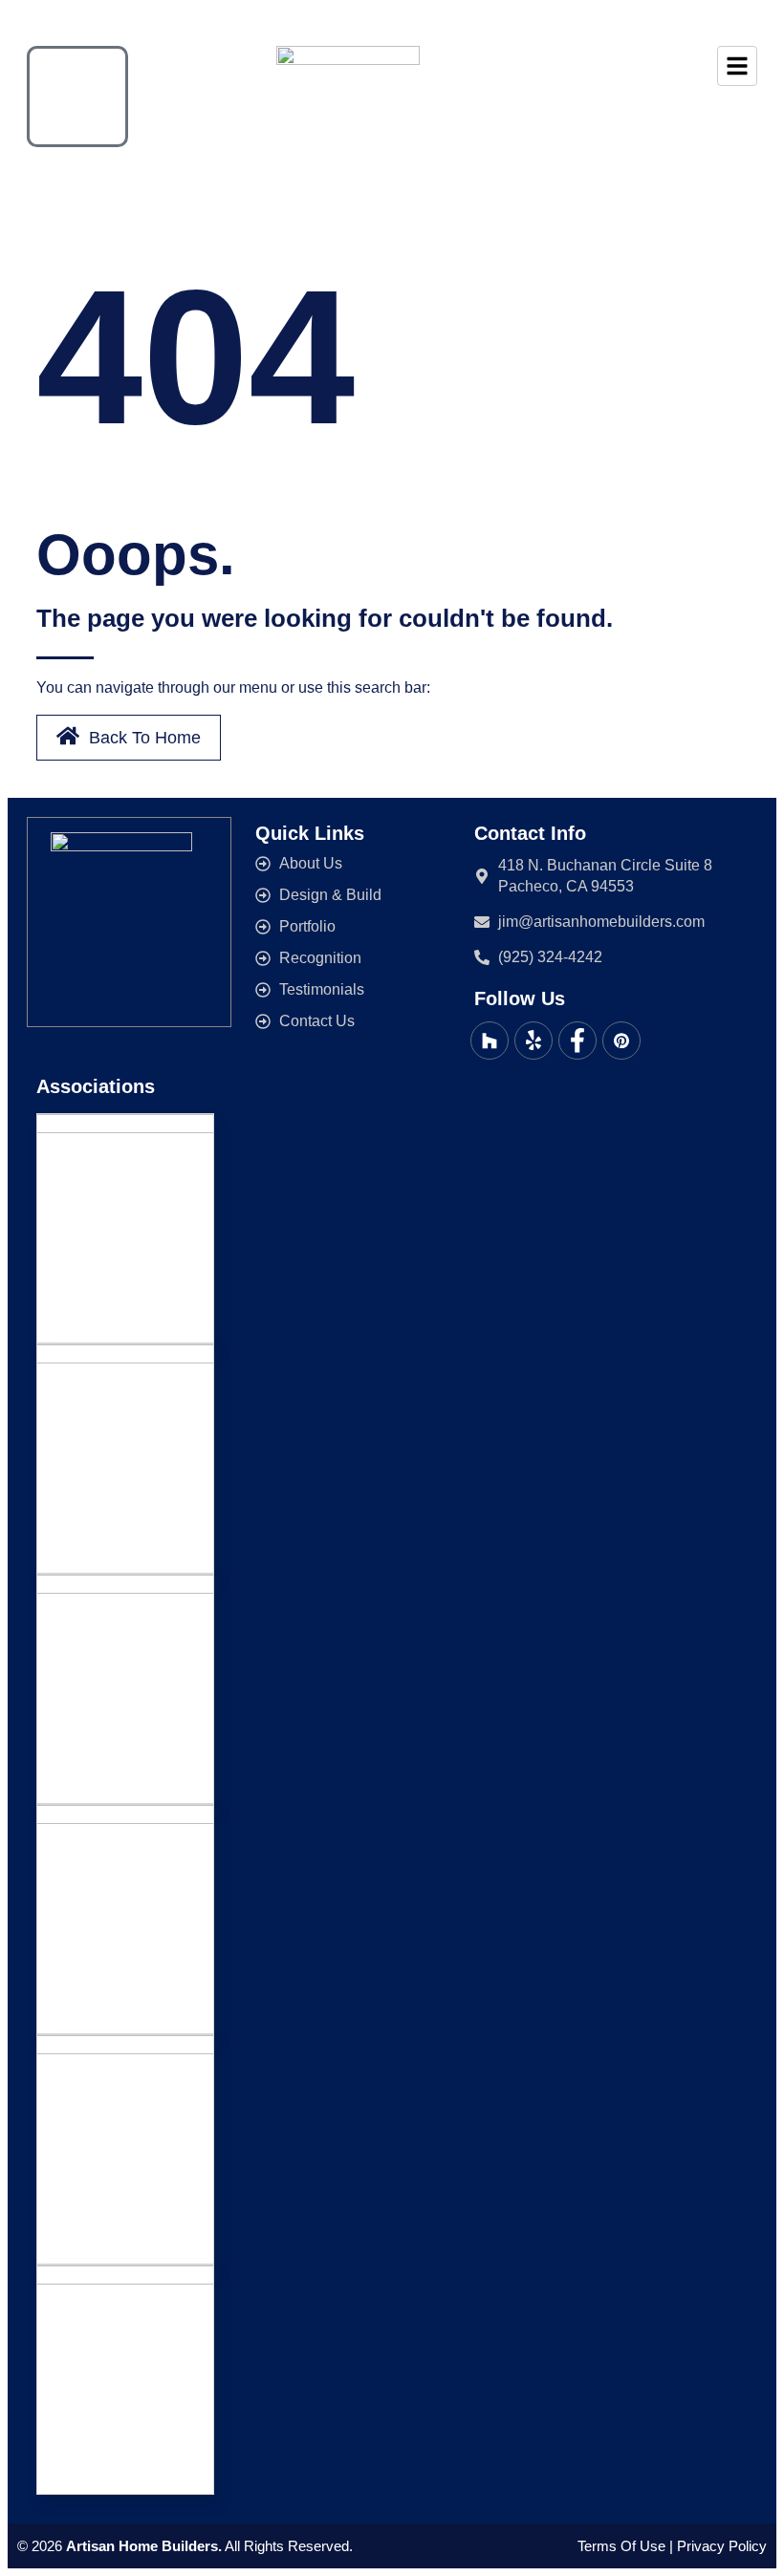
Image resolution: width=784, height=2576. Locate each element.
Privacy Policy (722, 2546)
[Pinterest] (621, 1041)
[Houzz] (490, 1041)
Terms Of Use (621, 2546)
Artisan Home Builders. (144, 2546)
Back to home (145, 738)
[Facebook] (577, 1041)
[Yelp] (534, 1041)
